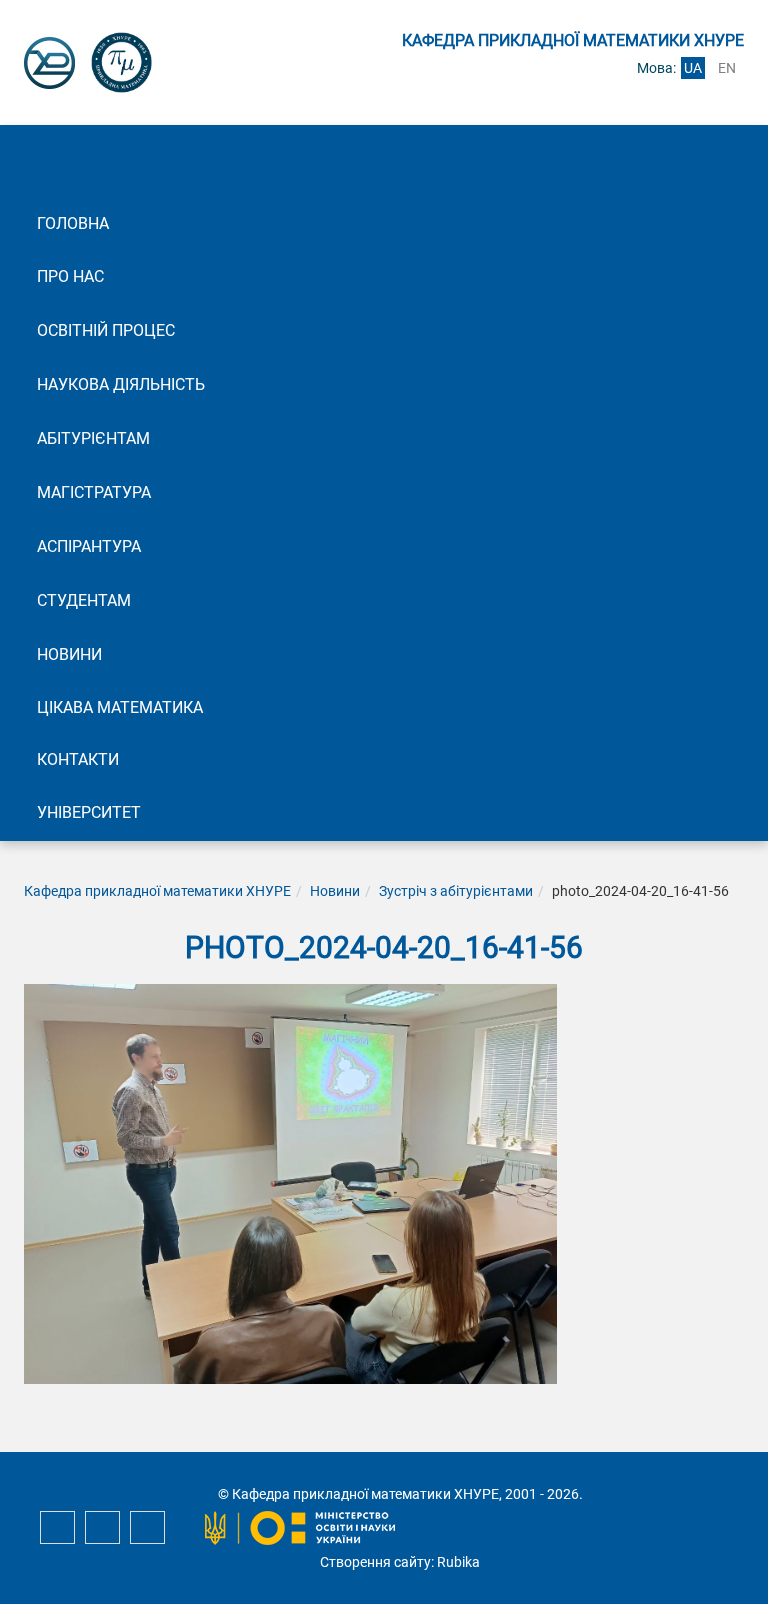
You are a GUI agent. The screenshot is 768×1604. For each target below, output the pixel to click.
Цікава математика (120, 707)
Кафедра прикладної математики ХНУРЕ (157, 891)
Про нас (70, 276)
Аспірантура (89, 546)
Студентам (84, 600)
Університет (89, 812)
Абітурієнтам (93, 438)
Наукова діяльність (121, 384)
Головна (73, 223)
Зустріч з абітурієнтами (456, 891)
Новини (69, 654)
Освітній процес (106, 330)
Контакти (78, 759)
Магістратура (94, 492)
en (727, 68)
